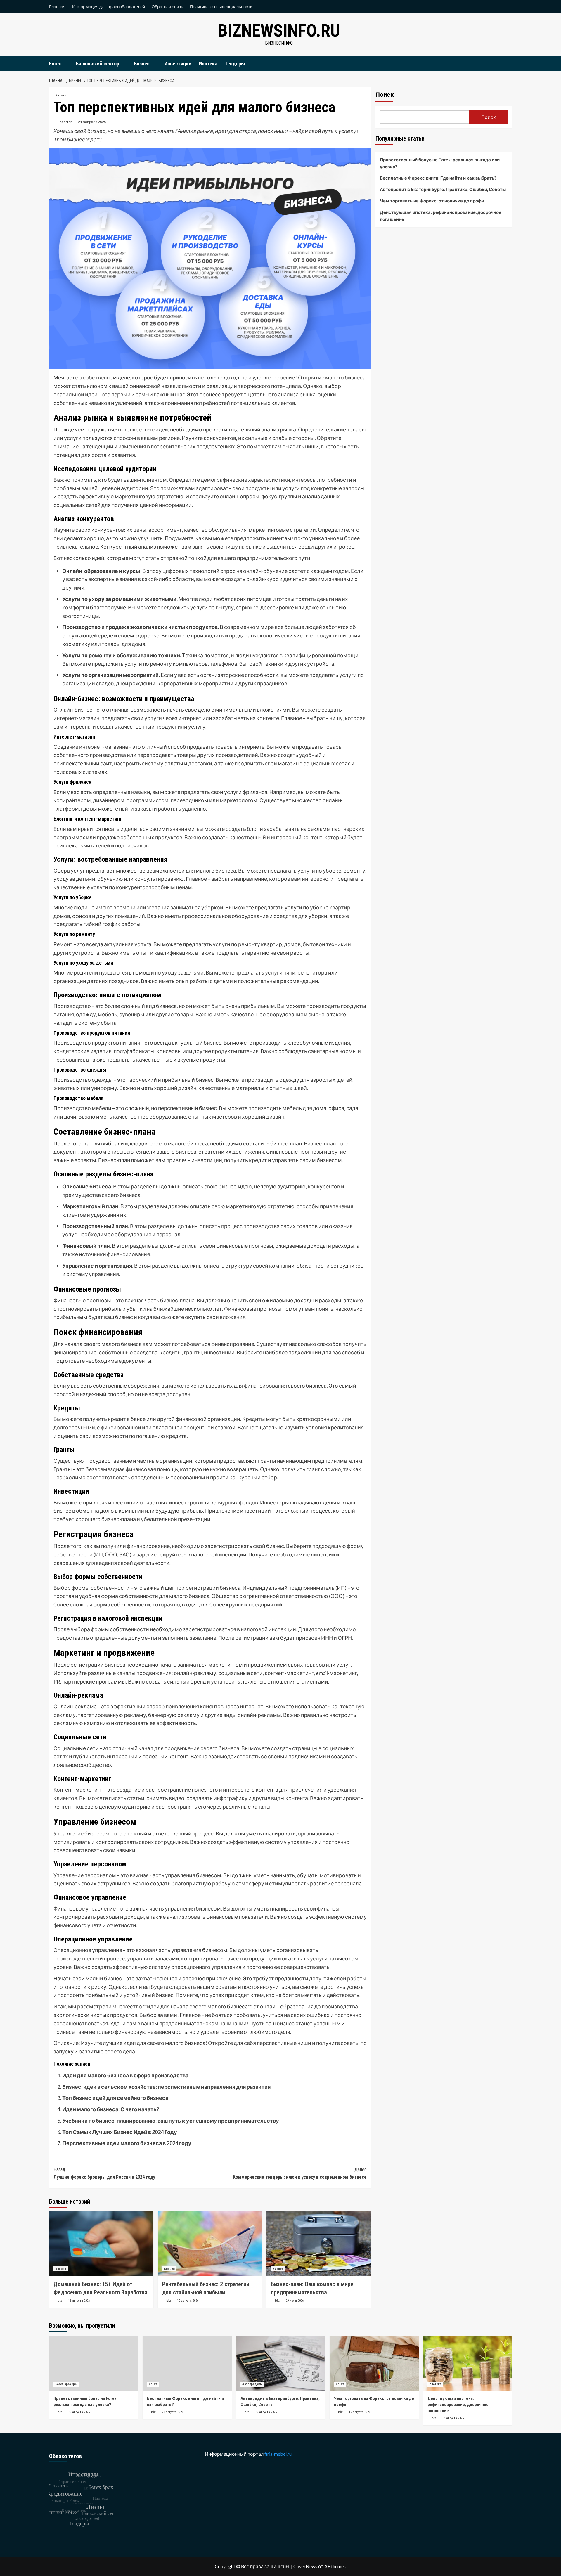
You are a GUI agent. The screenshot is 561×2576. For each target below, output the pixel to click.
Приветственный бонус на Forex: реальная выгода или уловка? (440, 163)
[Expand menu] (65, 64)
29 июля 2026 (295, 2301)
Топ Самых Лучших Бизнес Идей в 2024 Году (120, 2132)
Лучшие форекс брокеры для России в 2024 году (104, 2173)
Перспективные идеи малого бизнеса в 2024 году (127, 2143)
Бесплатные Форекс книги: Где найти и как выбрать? (438, 178)
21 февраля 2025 (92, 122)
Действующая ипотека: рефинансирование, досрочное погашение (441, 216)
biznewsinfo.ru (279, 31)
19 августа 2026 (360, 2412)
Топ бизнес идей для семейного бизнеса (115, 2098)
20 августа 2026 (266, 2412)
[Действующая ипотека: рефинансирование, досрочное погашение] (468, 2363)
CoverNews (305, 2566)
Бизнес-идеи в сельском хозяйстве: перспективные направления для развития (166, 2087)
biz (60, 2301)
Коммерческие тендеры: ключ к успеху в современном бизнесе (300, 2173)
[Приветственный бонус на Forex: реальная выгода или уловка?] (94, 2363)
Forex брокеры (66, 2384)
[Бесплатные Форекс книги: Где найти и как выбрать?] (187, 2363)
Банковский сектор (97, 64)
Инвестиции (178, 64)
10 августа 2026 (188, 2301)
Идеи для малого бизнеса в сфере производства (125, 2075)
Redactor (65, 122)
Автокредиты (252, 2384)
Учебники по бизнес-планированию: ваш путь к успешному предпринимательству (171, 2121)
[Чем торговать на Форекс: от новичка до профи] (374, 2363)
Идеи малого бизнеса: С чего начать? (111, 2109)
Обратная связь (167, 7)
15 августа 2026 (79, 2301)
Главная (57, 7)
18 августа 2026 (453, 2418)
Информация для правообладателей (109, 7)
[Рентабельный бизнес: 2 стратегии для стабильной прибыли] (210, 2244)
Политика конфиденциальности (221, 7)
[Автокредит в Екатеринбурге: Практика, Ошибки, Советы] (281, 2363)
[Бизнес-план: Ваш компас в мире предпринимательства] (319, 2244)
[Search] (509, 63)
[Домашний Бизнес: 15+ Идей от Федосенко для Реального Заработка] (101, 2244)
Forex (55, 64)
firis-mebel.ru (278, 2454)
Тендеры (235, 64)
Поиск (385, 95)
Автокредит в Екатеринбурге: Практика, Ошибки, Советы (443, 189)
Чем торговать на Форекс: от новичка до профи (432, 201)
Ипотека (208, 64)
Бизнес (142, 64)
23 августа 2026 (79, 2412)
